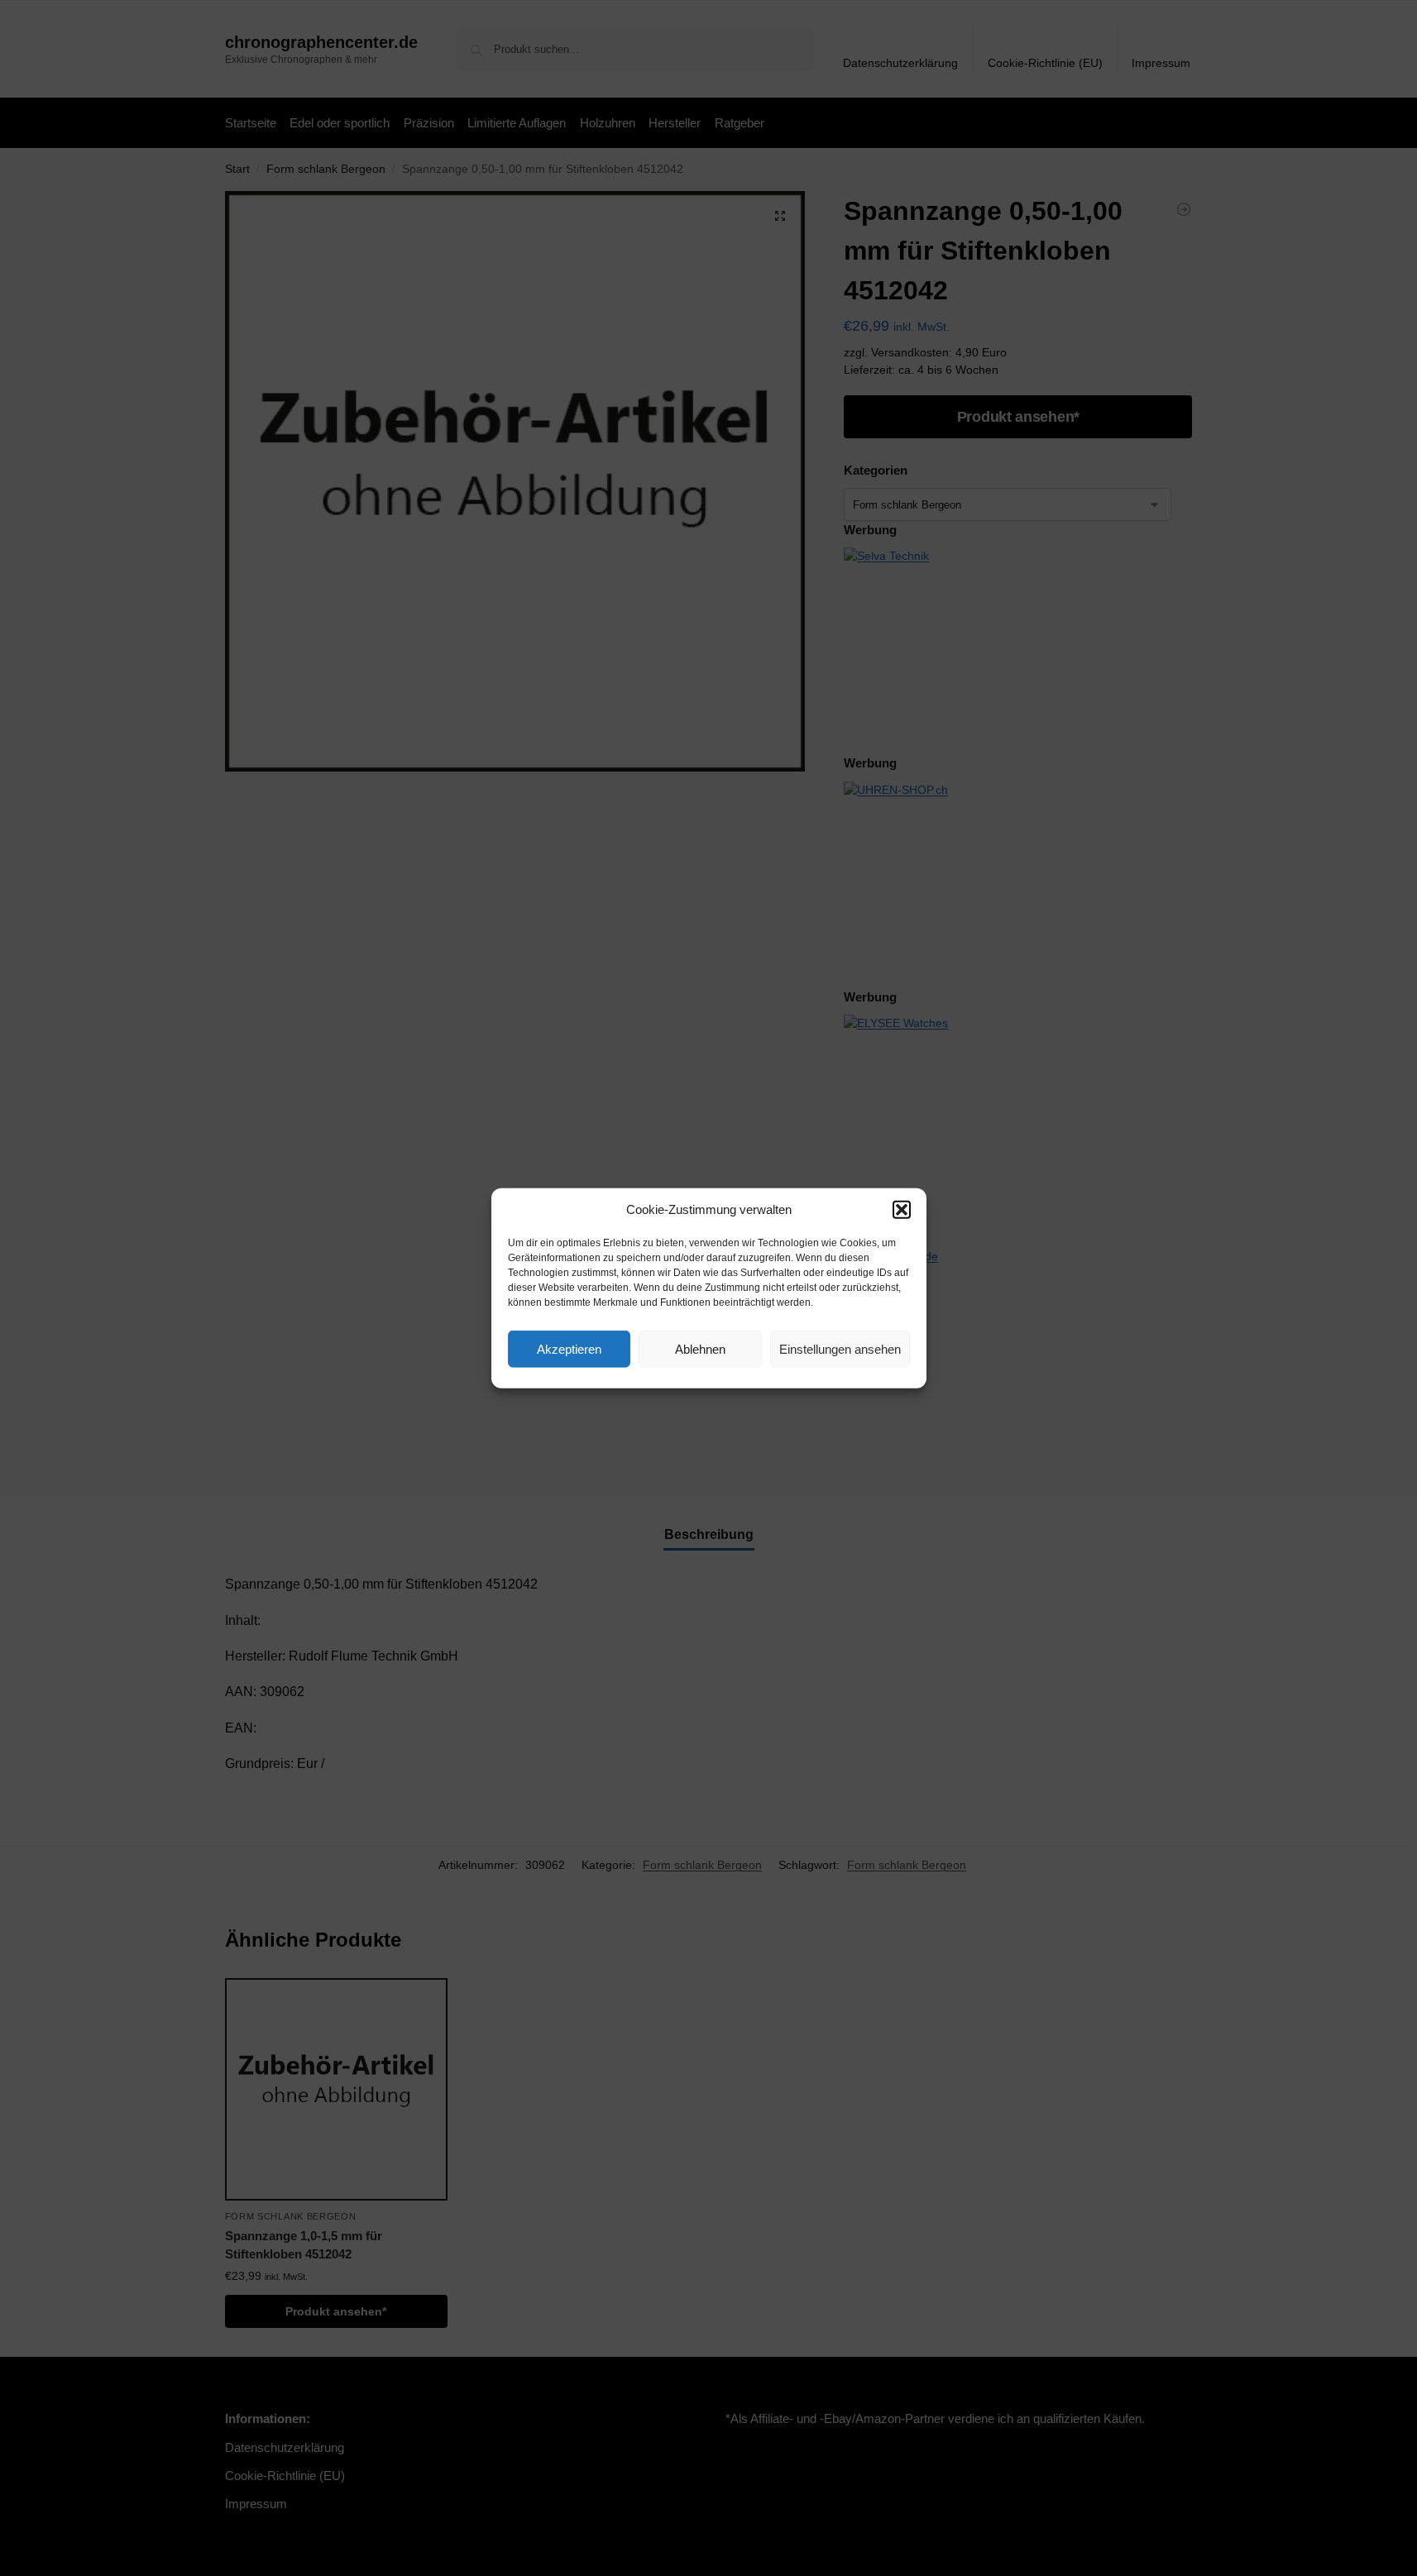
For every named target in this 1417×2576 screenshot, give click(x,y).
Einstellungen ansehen (840, 1348)
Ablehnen (700, 1348)
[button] (902, 1210)
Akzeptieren (569, 1348)
